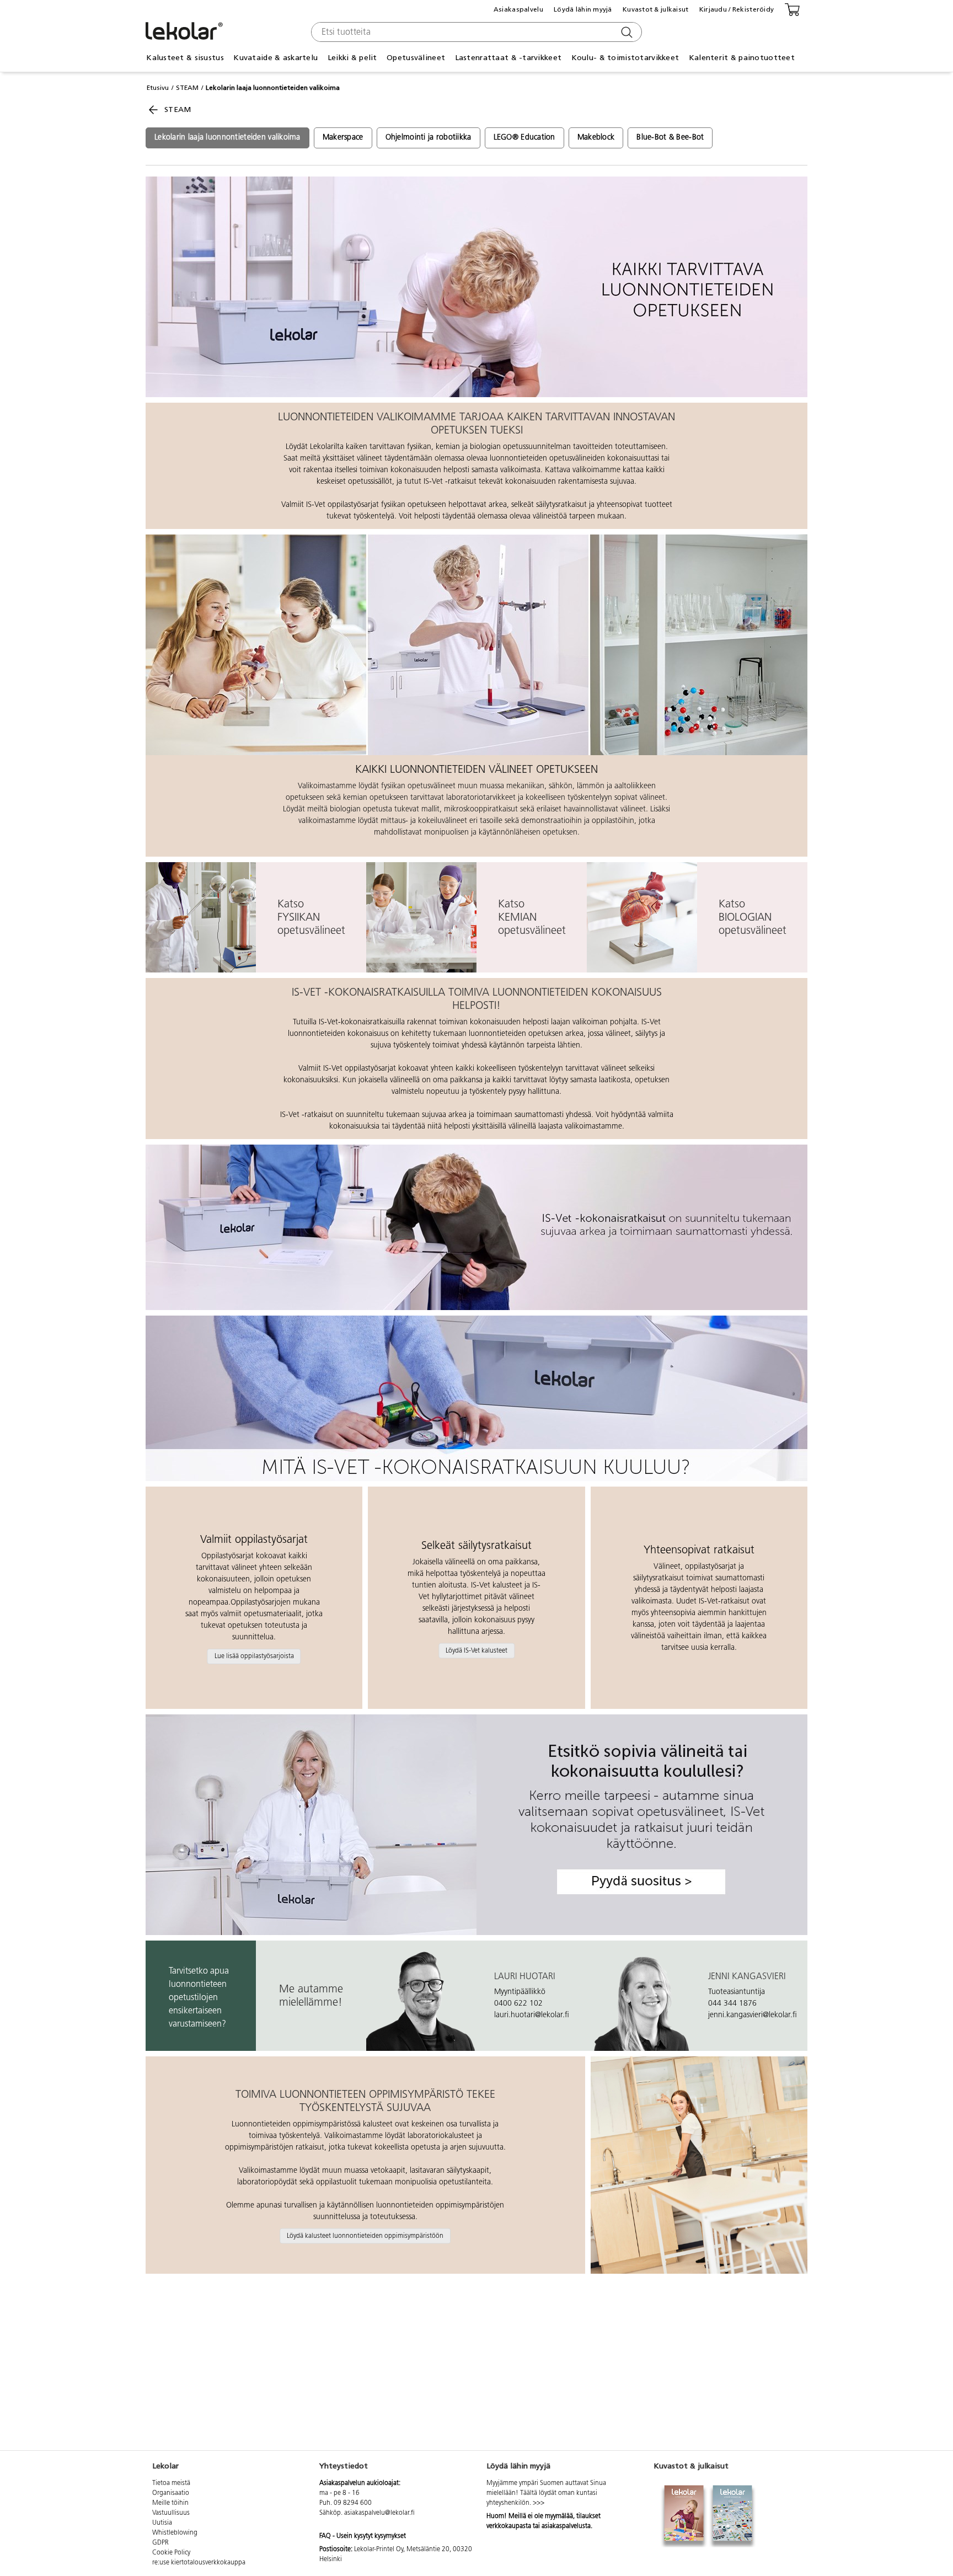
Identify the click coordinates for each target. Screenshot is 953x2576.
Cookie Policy (171, 2553)
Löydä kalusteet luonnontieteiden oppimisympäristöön (365, 2236)
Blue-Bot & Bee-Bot (670, 138)
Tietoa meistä (171, 2483)
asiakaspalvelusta (566, 2526)
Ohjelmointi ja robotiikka (429, 138)
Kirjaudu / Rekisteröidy (737, 9)
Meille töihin (170, 2503)
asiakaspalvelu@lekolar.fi (379, 2513)
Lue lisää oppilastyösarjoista (254, 1656)
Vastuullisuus (171, 2513)
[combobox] (475, 32)
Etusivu (158, 88)
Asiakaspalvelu (518, 9)
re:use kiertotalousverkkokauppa (199, 2563)
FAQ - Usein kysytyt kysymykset (363, 2536)
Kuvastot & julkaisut (656, 9)
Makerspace (343, 138)
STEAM (187, 88)
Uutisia (162, 2523)
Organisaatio (171, 2493)
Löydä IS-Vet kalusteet (476, 1650)
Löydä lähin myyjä (583, 9)
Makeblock (596, 138)
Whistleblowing (175, 2533)
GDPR (160, 2543)
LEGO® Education (524, 138)
